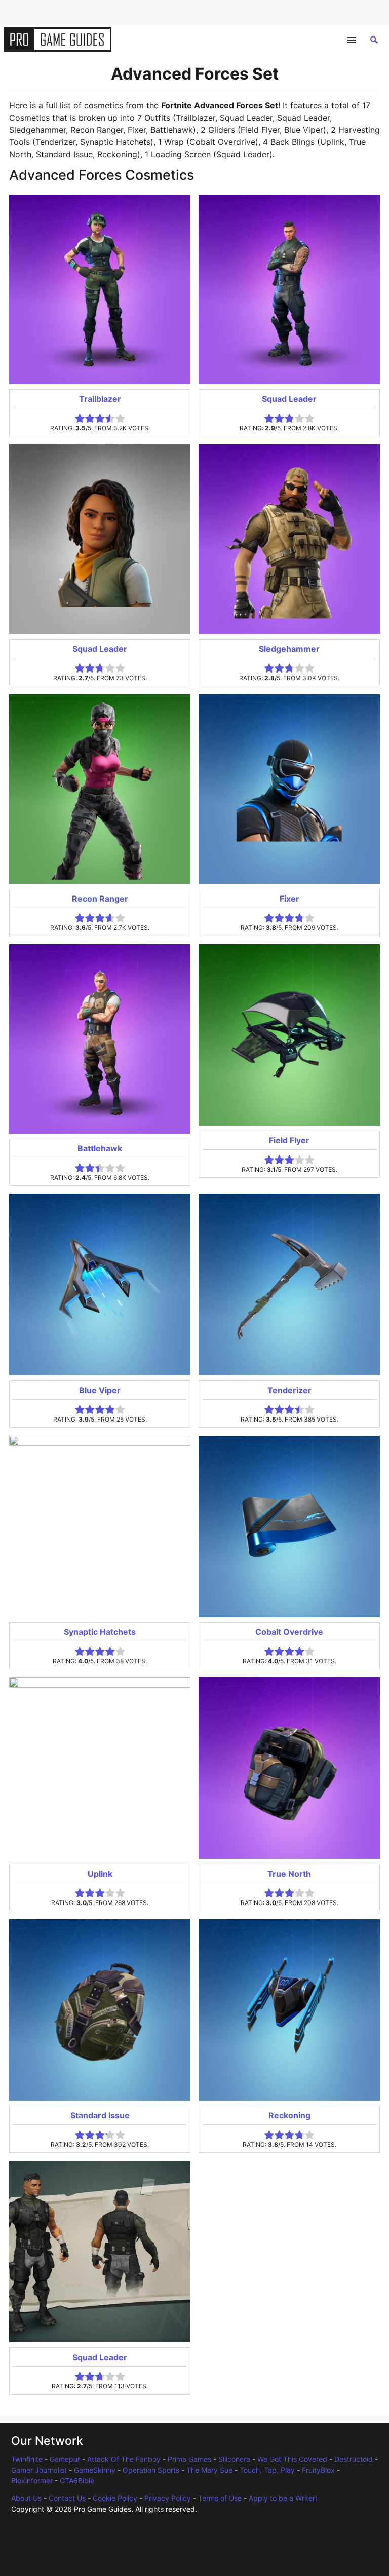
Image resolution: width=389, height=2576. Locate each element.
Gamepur (65, 2459)
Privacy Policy (168, 2498)
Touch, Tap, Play (267, 2470)
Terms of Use (220, 2498)
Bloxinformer (32, 2480)
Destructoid (354, 2459)
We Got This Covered (292, 2459)
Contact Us (67, 2498)
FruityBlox (318, 2470)
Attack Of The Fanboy (124, 2459)
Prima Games (189, 2459)
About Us (26, 2498)
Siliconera (234, 2459)
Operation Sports (151, 2470)
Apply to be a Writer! (283, 2498)
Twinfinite (27, 2459)
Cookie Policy (115, 2498)
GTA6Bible (77, 2480)
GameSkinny (95, 2470)
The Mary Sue (209, 2470)
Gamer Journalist (39, 2470)
